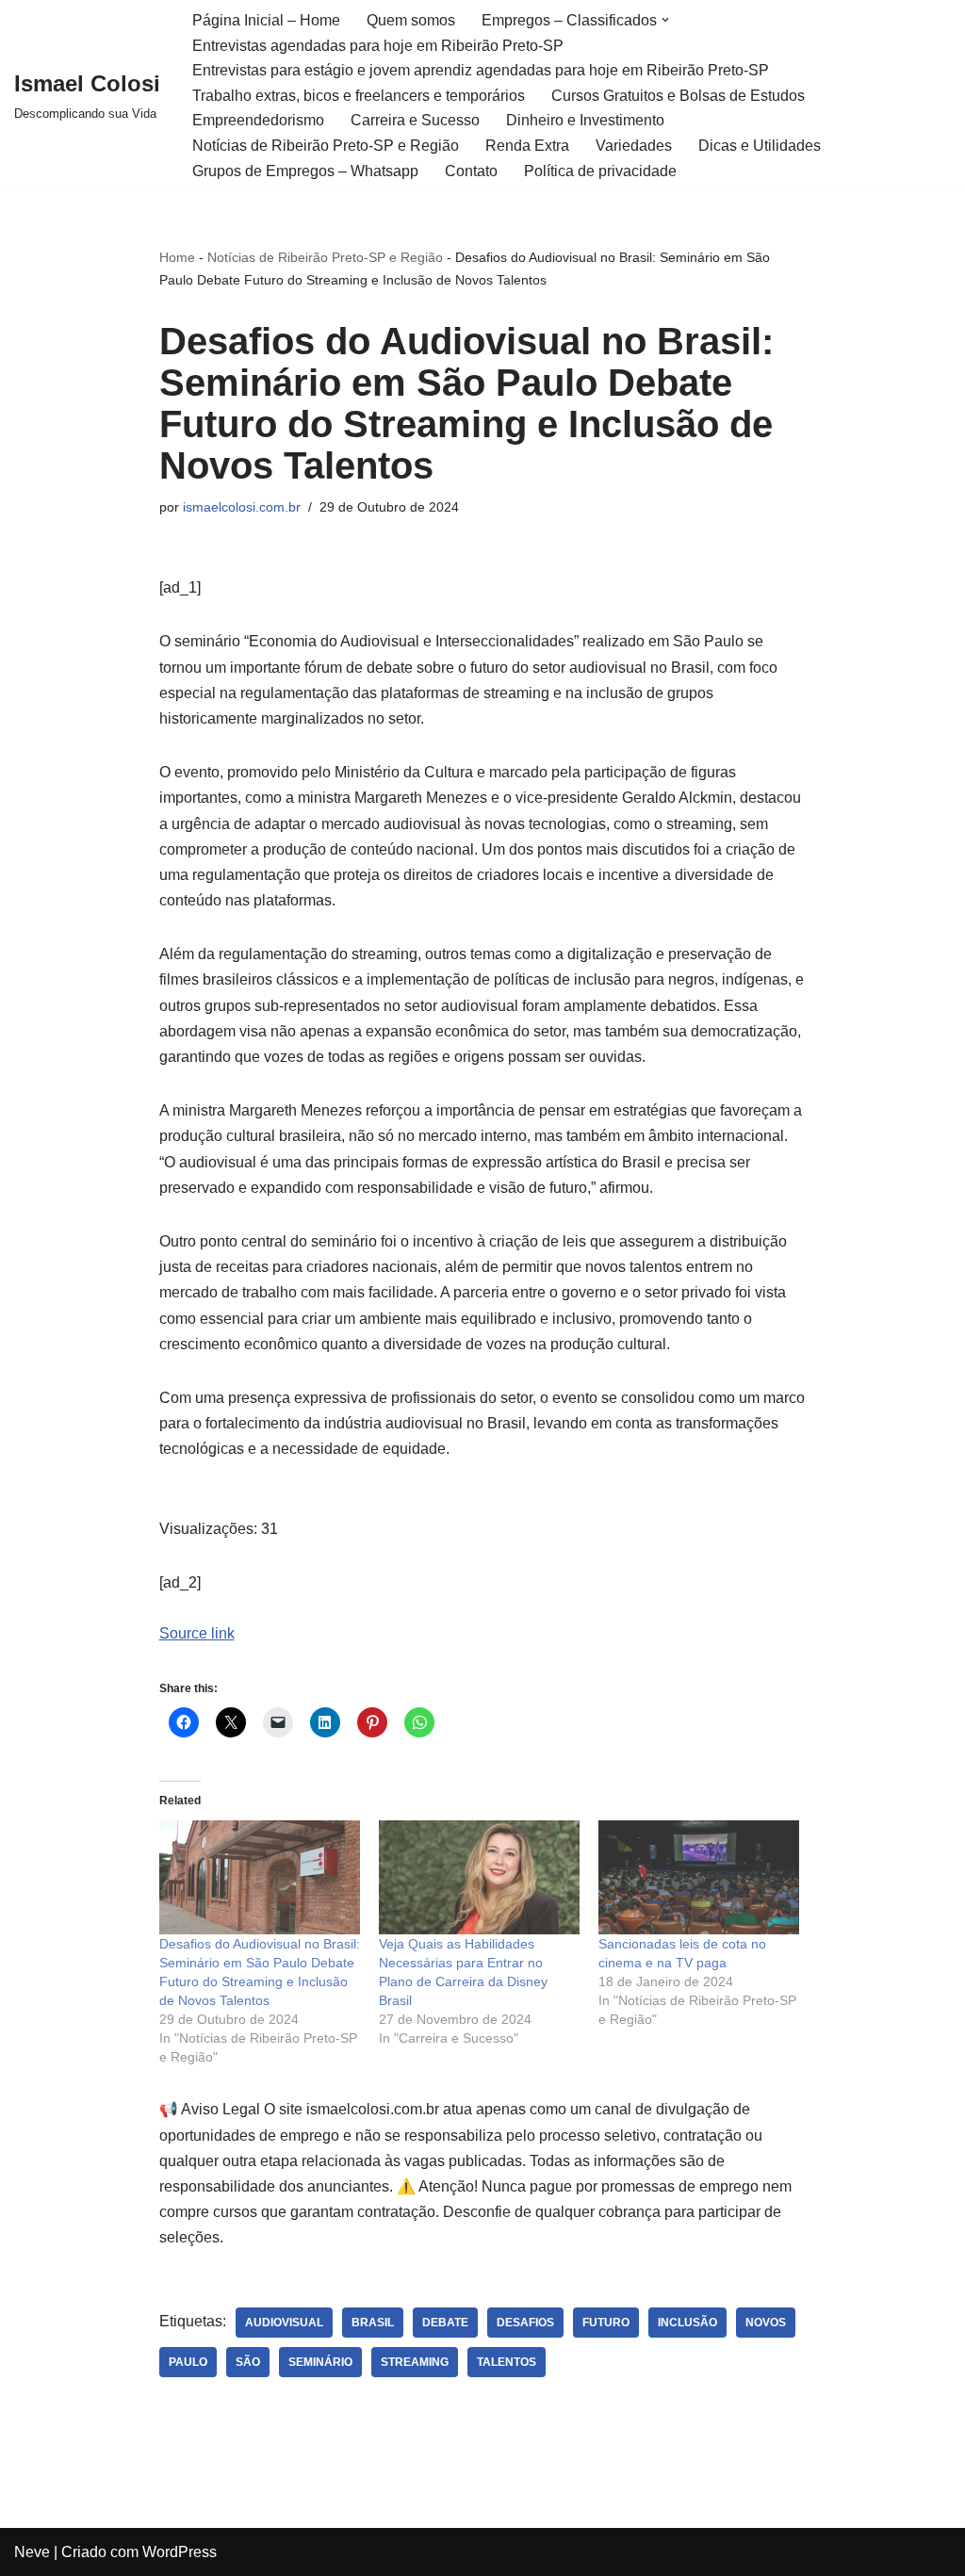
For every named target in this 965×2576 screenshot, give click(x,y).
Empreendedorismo (258, 120)
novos (766, 2323)
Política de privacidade (600, 171)
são (248, 2362)
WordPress (180, 2552)
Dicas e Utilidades (760, 146)
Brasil (373, 2323)
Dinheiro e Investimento (585, 120)
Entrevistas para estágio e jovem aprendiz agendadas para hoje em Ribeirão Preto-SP (481, 70)
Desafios (525, 2323)
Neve (32, 2552)
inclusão (687, 2323)
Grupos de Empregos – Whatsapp (305, 171)
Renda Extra (527, 146)
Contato (471, 171)
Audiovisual (284, 2323)
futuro (606, 2323)
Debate (445, 2323)
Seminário (320, 2362)
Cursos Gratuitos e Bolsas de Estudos (678, 96)
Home (177, 257)
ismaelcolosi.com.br (242, 507)
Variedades (634, 146)
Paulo (188, 2362)
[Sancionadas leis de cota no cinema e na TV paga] (699, 1878)
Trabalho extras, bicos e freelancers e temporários (359, 96)
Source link (197, 1633)
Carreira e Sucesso (415, 120)
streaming (415, 2362)
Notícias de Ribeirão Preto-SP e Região (326, 146)
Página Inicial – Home (266, 20)
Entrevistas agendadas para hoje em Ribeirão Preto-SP (378, 46)
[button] (665, 20)
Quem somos (411, 20)
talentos (507, 2362)
